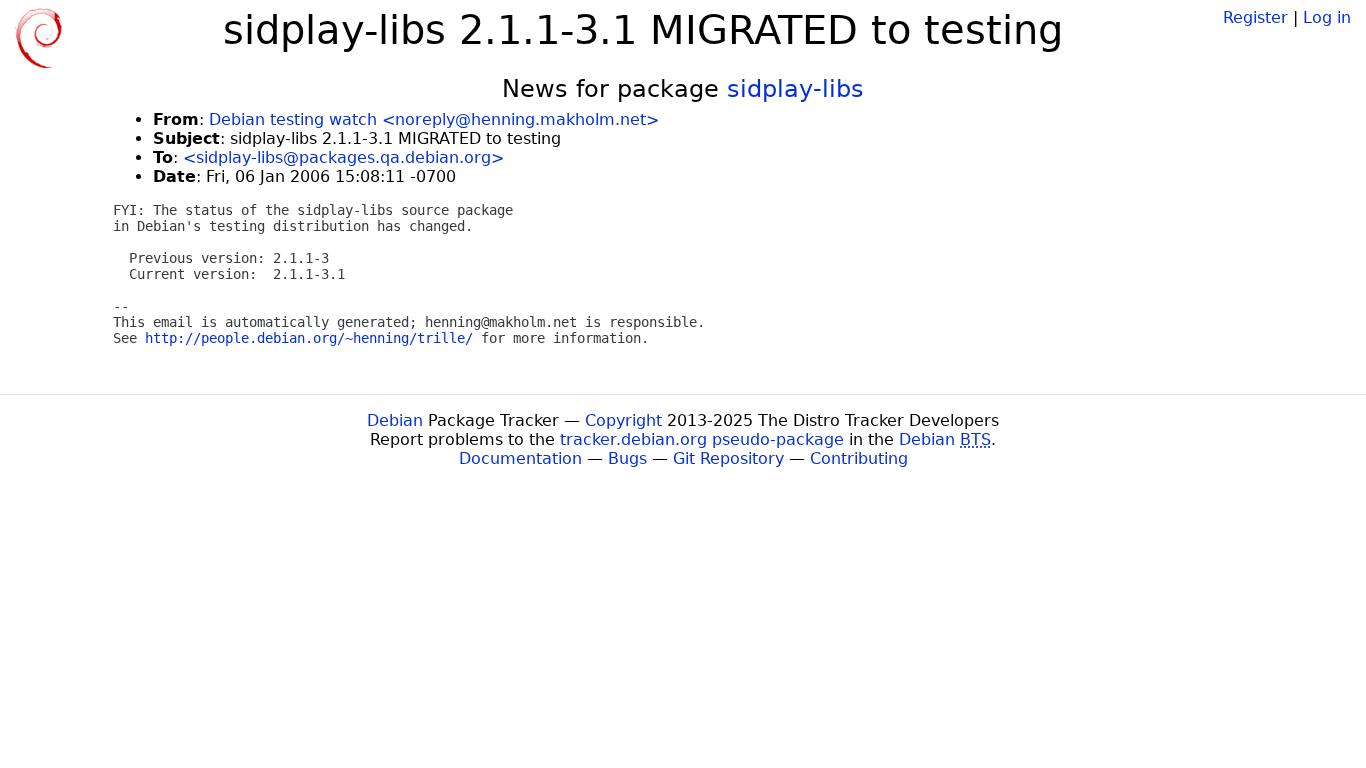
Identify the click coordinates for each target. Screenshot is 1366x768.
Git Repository (728, 458)
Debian (395, 420)
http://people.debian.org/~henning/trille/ (309, 338)
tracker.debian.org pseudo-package (702, 439)
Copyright (623, 420)
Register (1255, 17)
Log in (1327, 17)
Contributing (859, 458)
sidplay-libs (795, 89)
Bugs (627, 458)
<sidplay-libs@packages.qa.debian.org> (343, 157)
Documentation (520, 458)
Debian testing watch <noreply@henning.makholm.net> (434, 119)
